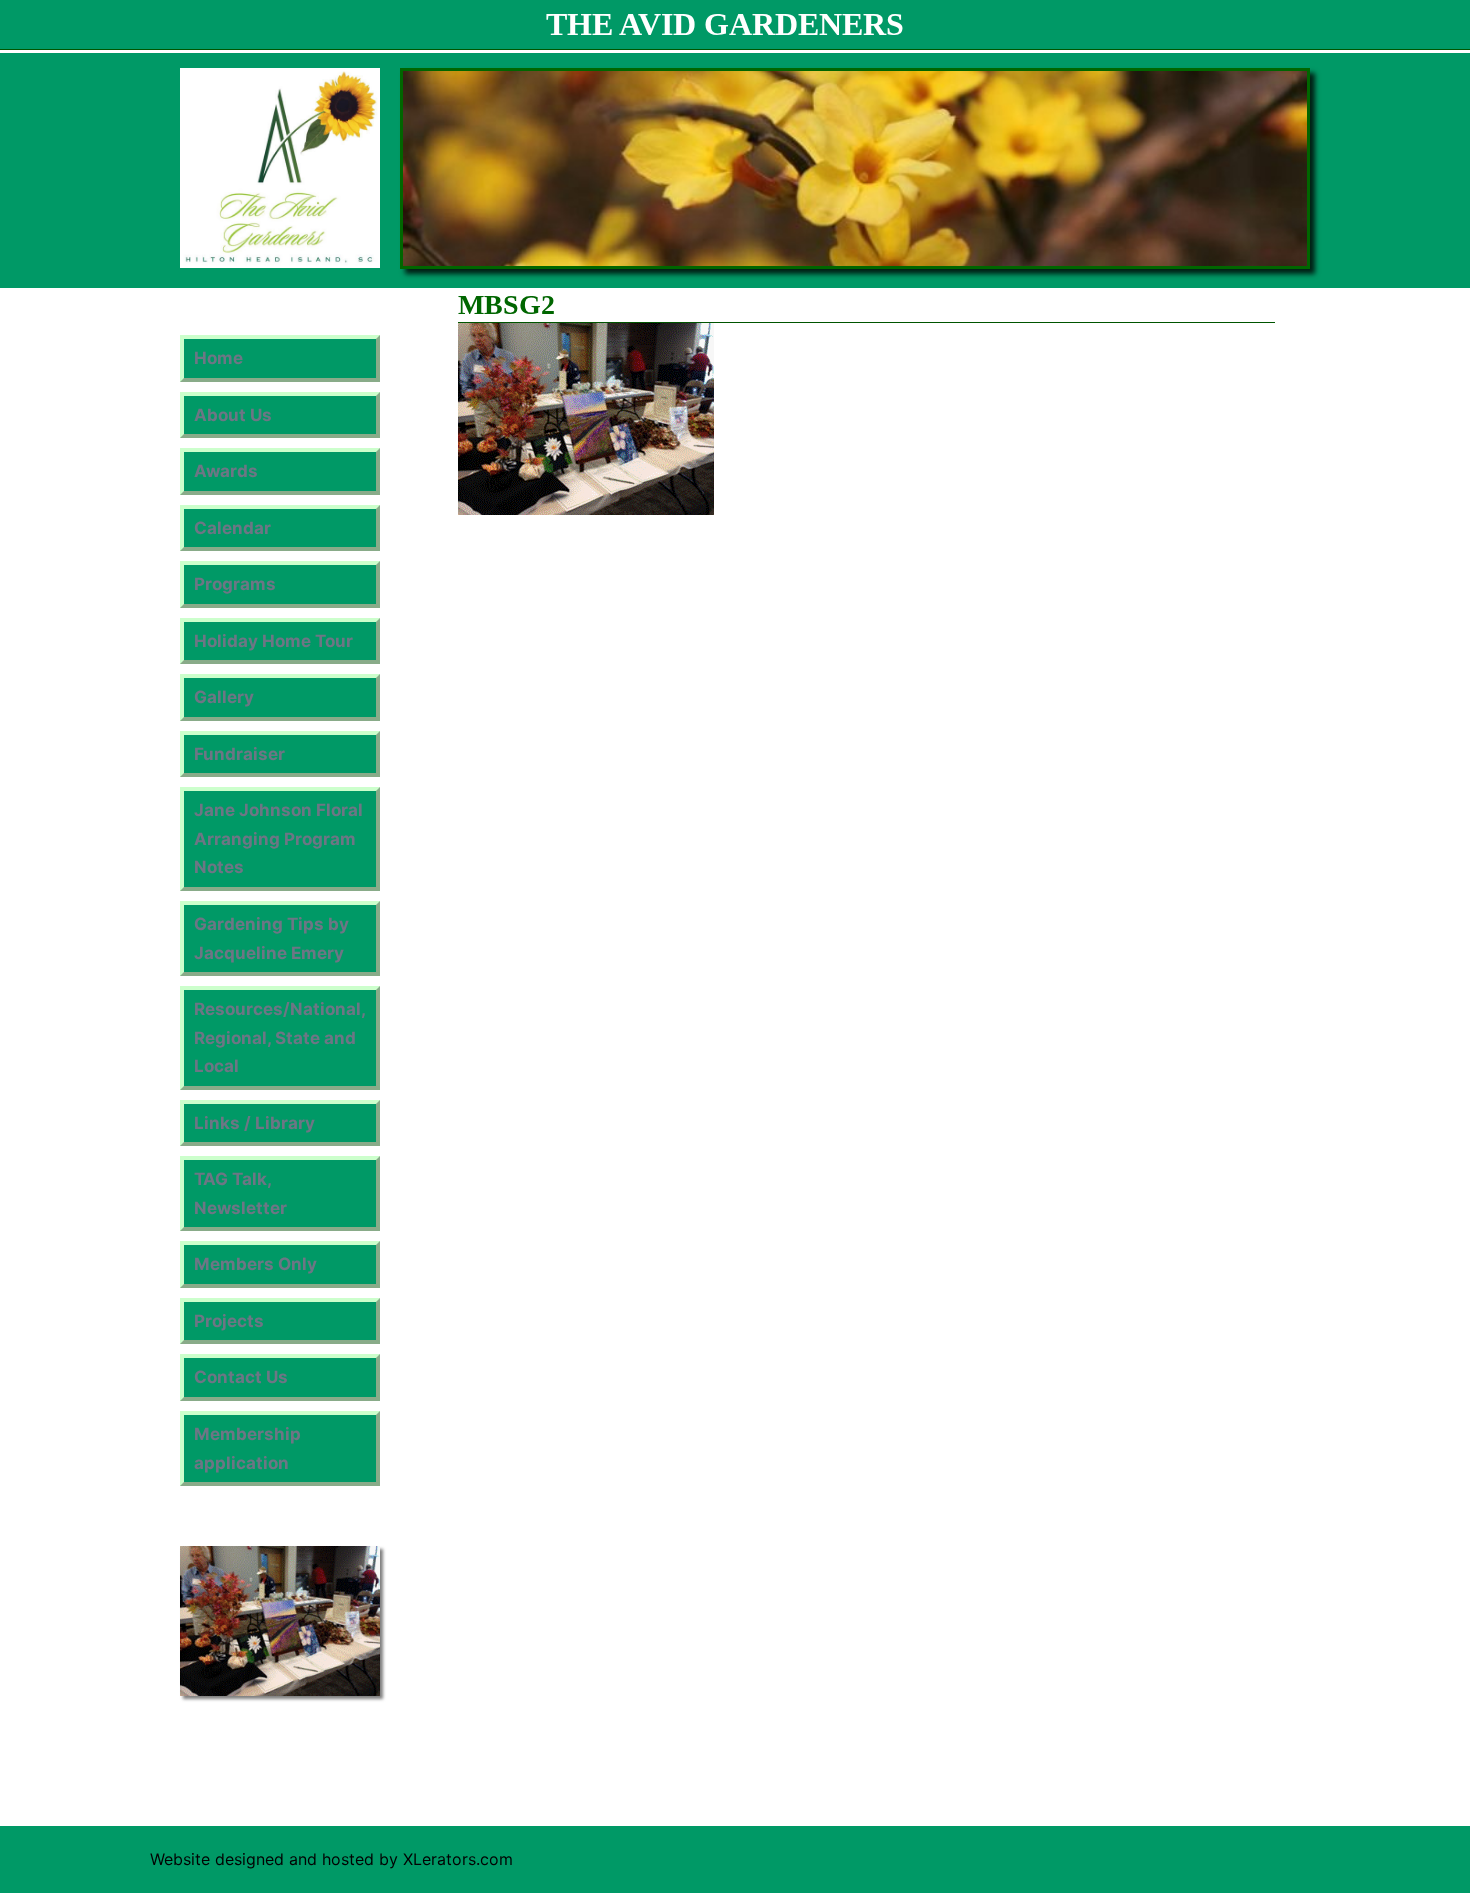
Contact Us (241, 1377)
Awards (226, 471)
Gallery (224, 697)
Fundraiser (239, 754)
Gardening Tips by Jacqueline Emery (271, 938)
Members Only (255, 1264)
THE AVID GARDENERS (725, 24)
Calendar (232, 528)
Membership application (247, 1448)
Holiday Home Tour (273, 641)
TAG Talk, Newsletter (240, 1193)
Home (218, 358)
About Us (233, 415)
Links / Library (254, 1123)
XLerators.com (458, 1859)
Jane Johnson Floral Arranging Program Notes (278, 838)
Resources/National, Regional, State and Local (280, 1037)
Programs (235, 584)
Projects (229, 1321)
